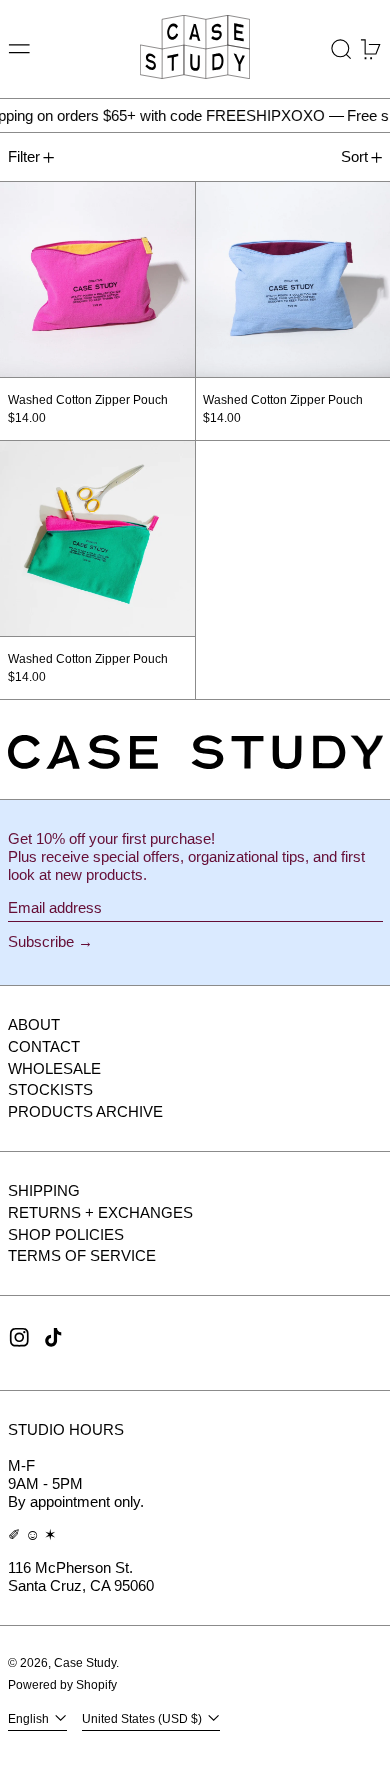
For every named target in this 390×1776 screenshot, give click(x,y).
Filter (24, 156)
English (30, 1719)
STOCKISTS (50, 1089)
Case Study (85, 1663)
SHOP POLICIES (66, 1234)
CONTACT (44, 1046)
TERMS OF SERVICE (82, 1255)
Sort (354, 156)
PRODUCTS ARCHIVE (85, 1111)
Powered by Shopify (62, 1685)
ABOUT (34, 1024)
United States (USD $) (143, 1719)
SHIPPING (44, 1190)
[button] (341, 49)
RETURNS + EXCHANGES (100, 1212)
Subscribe (41, 941)
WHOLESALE (54, 1068)
